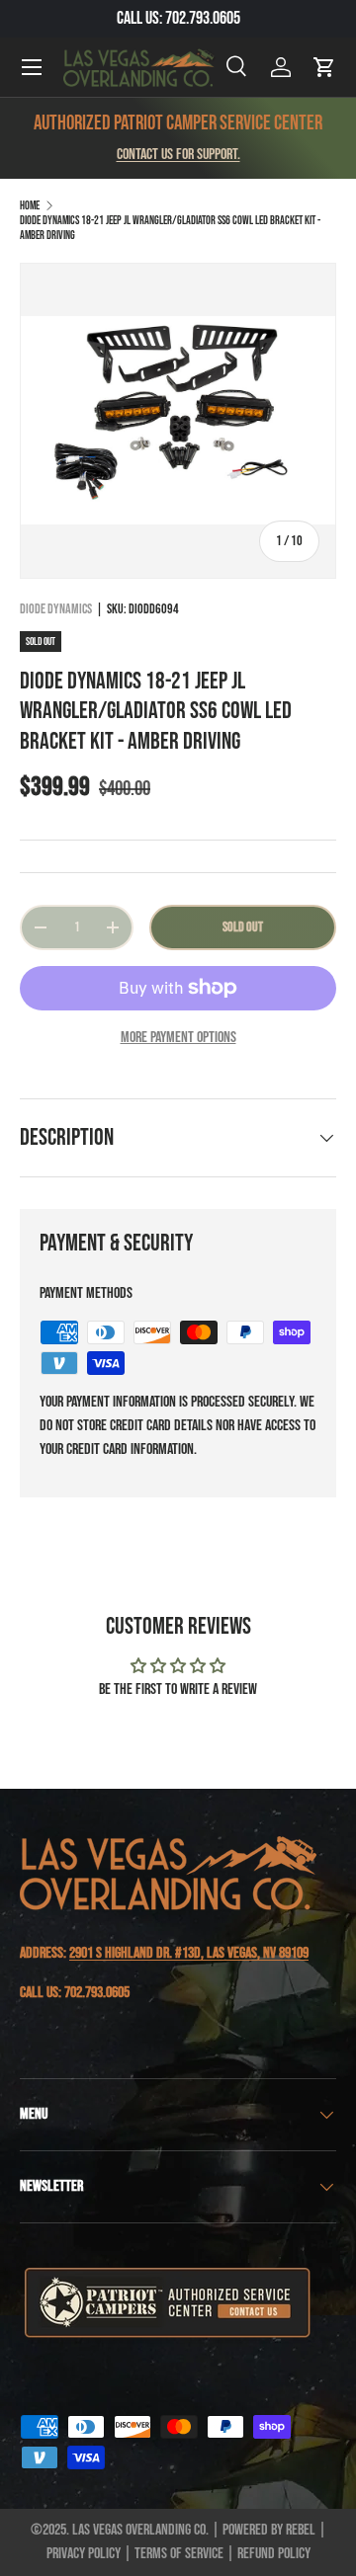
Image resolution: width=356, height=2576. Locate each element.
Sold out (243, 927)
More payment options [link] (178, 1038)
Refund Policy (274, 2554)
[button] (324, 67)
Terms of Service (179, 2554)
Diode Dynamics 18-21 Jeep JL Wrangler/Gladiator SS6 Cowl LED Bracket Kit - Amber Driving (170, 228)
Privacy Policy (84, 2554)
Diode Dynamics (56, 609)
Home (30, 206)
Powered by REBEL (269, 2530)
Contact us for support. (178, 155)
